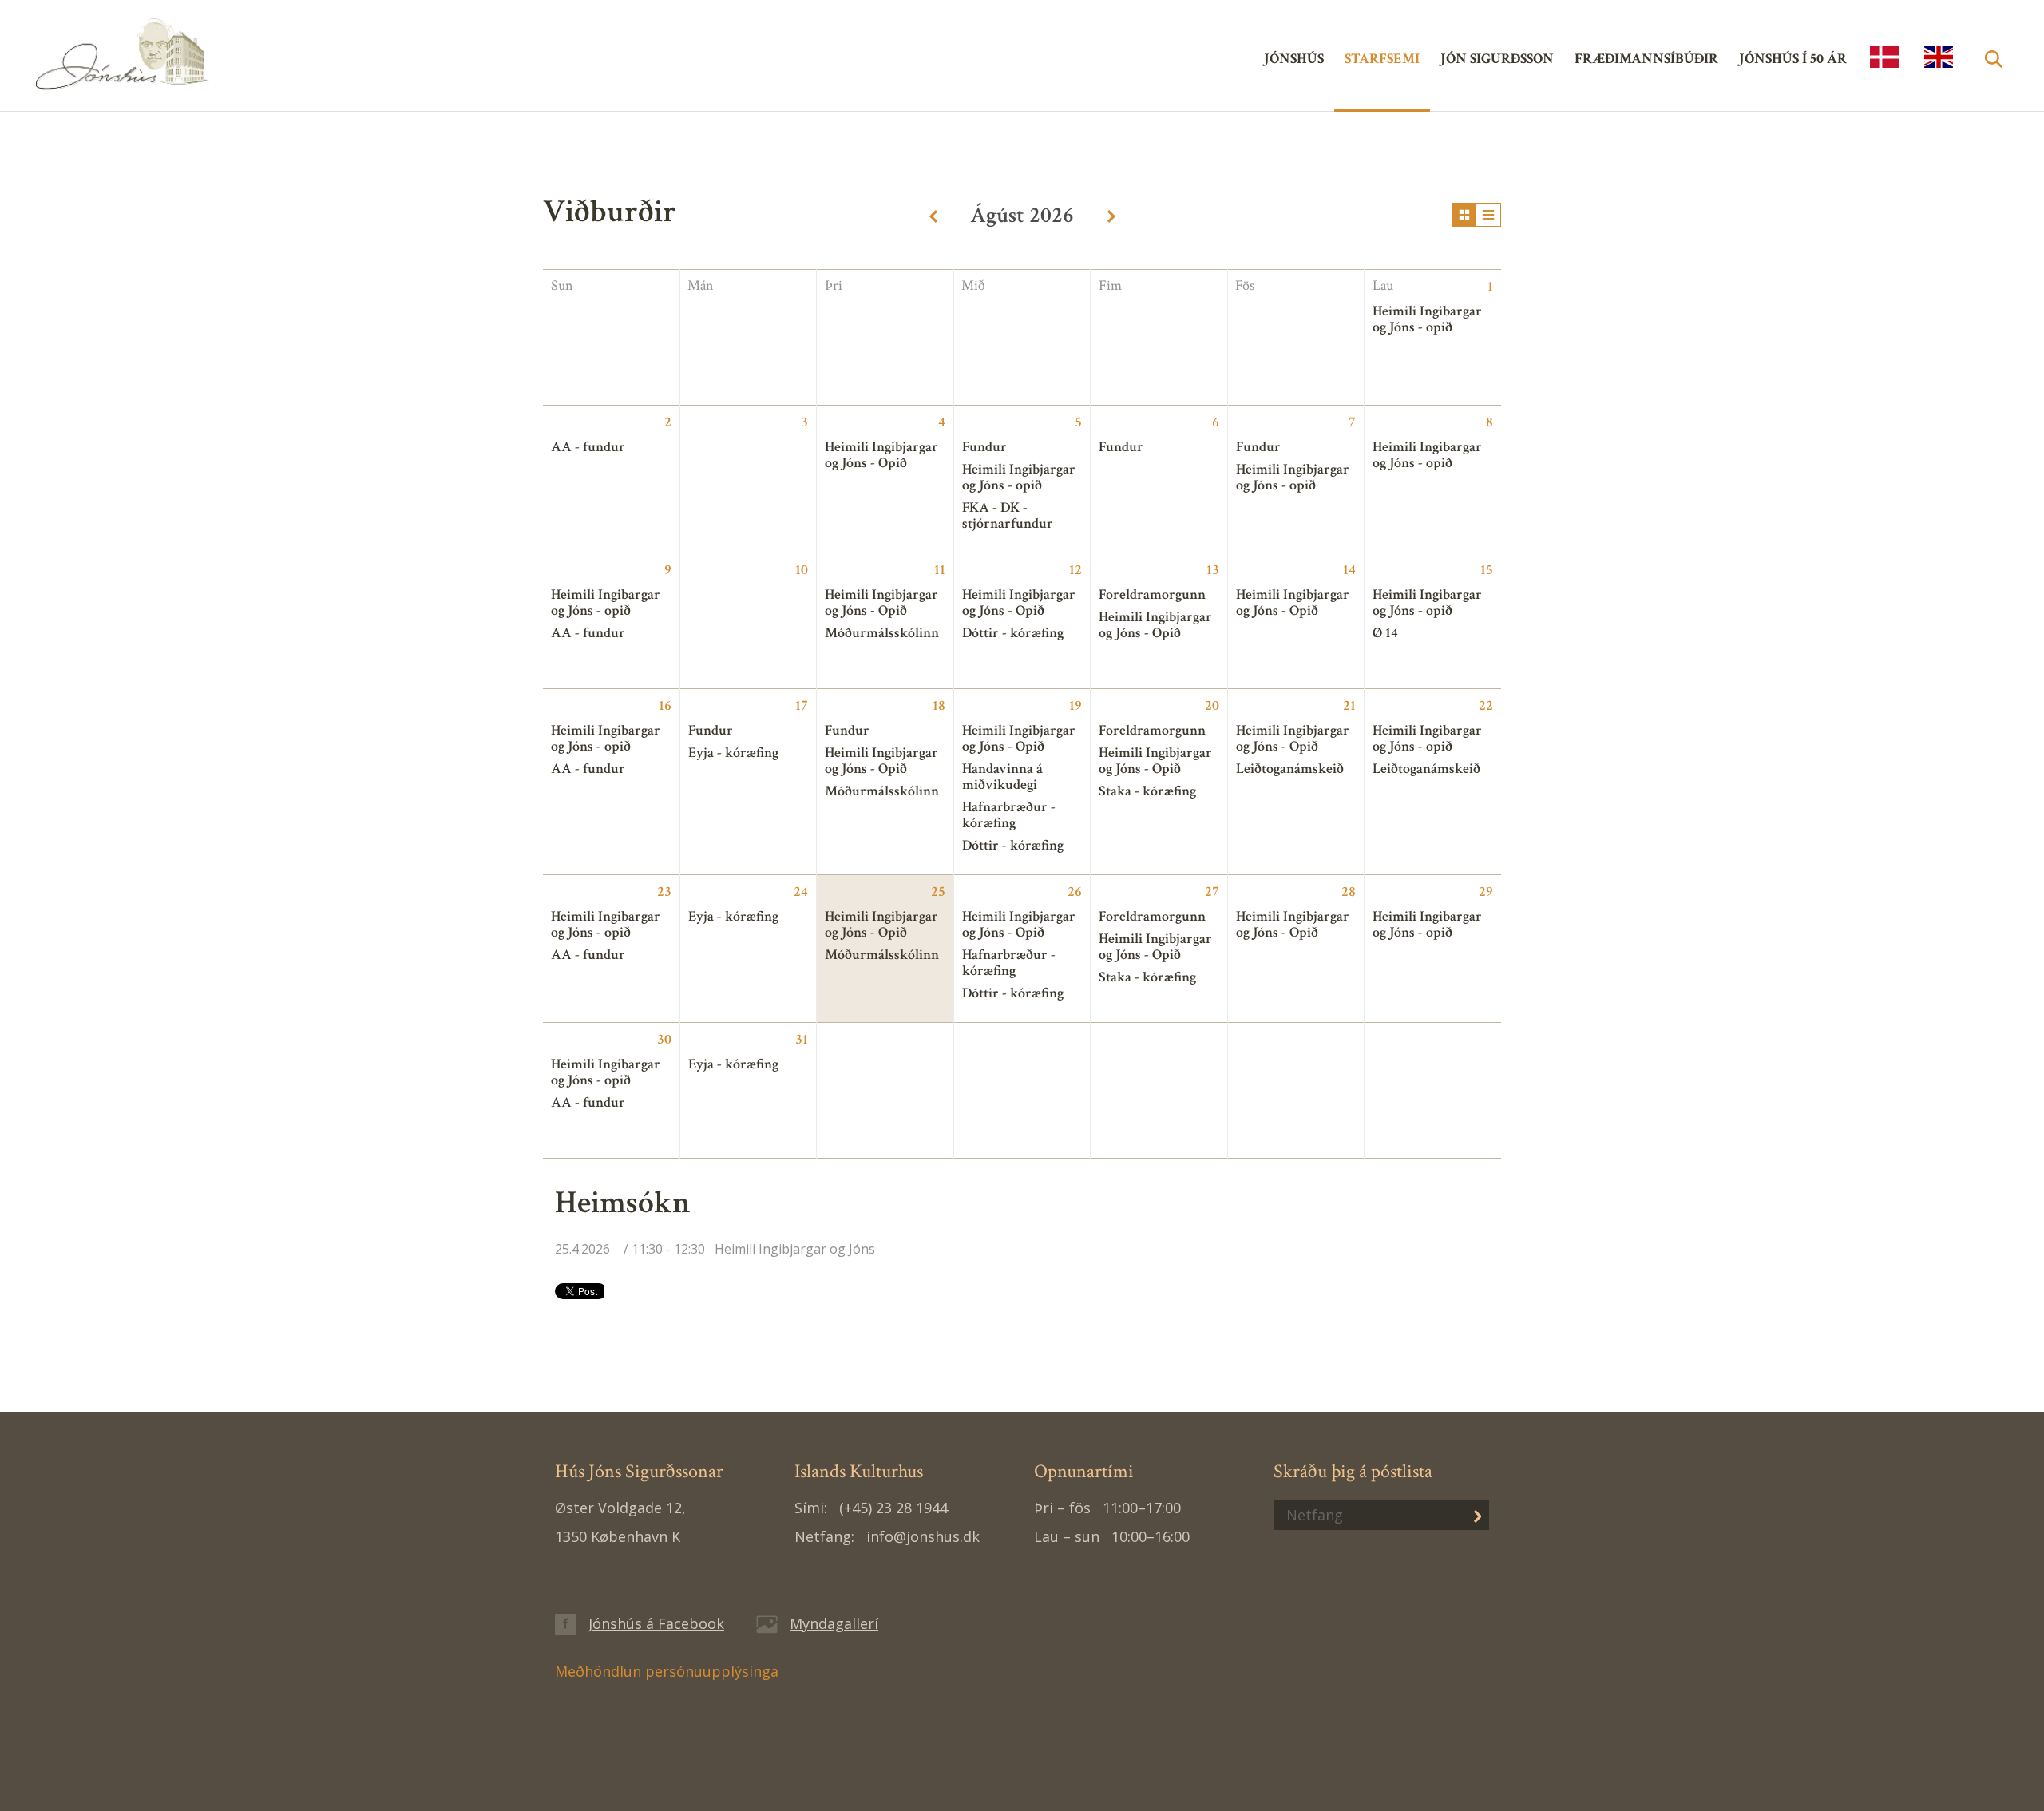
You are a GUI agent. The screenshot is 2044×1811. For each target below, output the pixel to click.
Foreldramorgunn (1152, 594)
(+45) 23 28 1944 (893, 1508)
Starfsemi (1382, 59)
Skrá (1465, 1515)
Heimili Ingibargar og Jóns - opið (1427, 319)
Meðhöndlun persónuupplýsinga (667, 1671)
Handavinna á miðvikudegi (1002, 777)
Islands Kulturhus (1884, 57)
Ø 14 (1385, 633)
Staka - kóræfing (1147, 791)
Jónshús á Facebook (656, 1623)
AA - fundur (588, 447)
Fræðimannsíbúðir (1646, 59)
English (1939, 57)
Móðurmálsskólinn (882, 633)
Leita (1993, 77)
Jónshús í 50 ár (1793, 59)
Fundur (984, 447)
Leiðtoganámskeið (1290, 769)
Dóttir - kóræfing (1013, 633)
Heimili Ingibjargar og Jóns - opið (1019, 477)
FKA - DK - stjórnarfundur (1008, 515)
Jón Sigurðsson (1497, 59)
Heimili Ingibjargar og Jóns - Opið (881, 455)
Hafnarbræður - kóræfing (1009, 815)
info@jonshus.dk (923, 1536)
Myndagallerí (834, 1623)
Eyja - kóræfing (733, 753)
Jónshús (196, 53)
